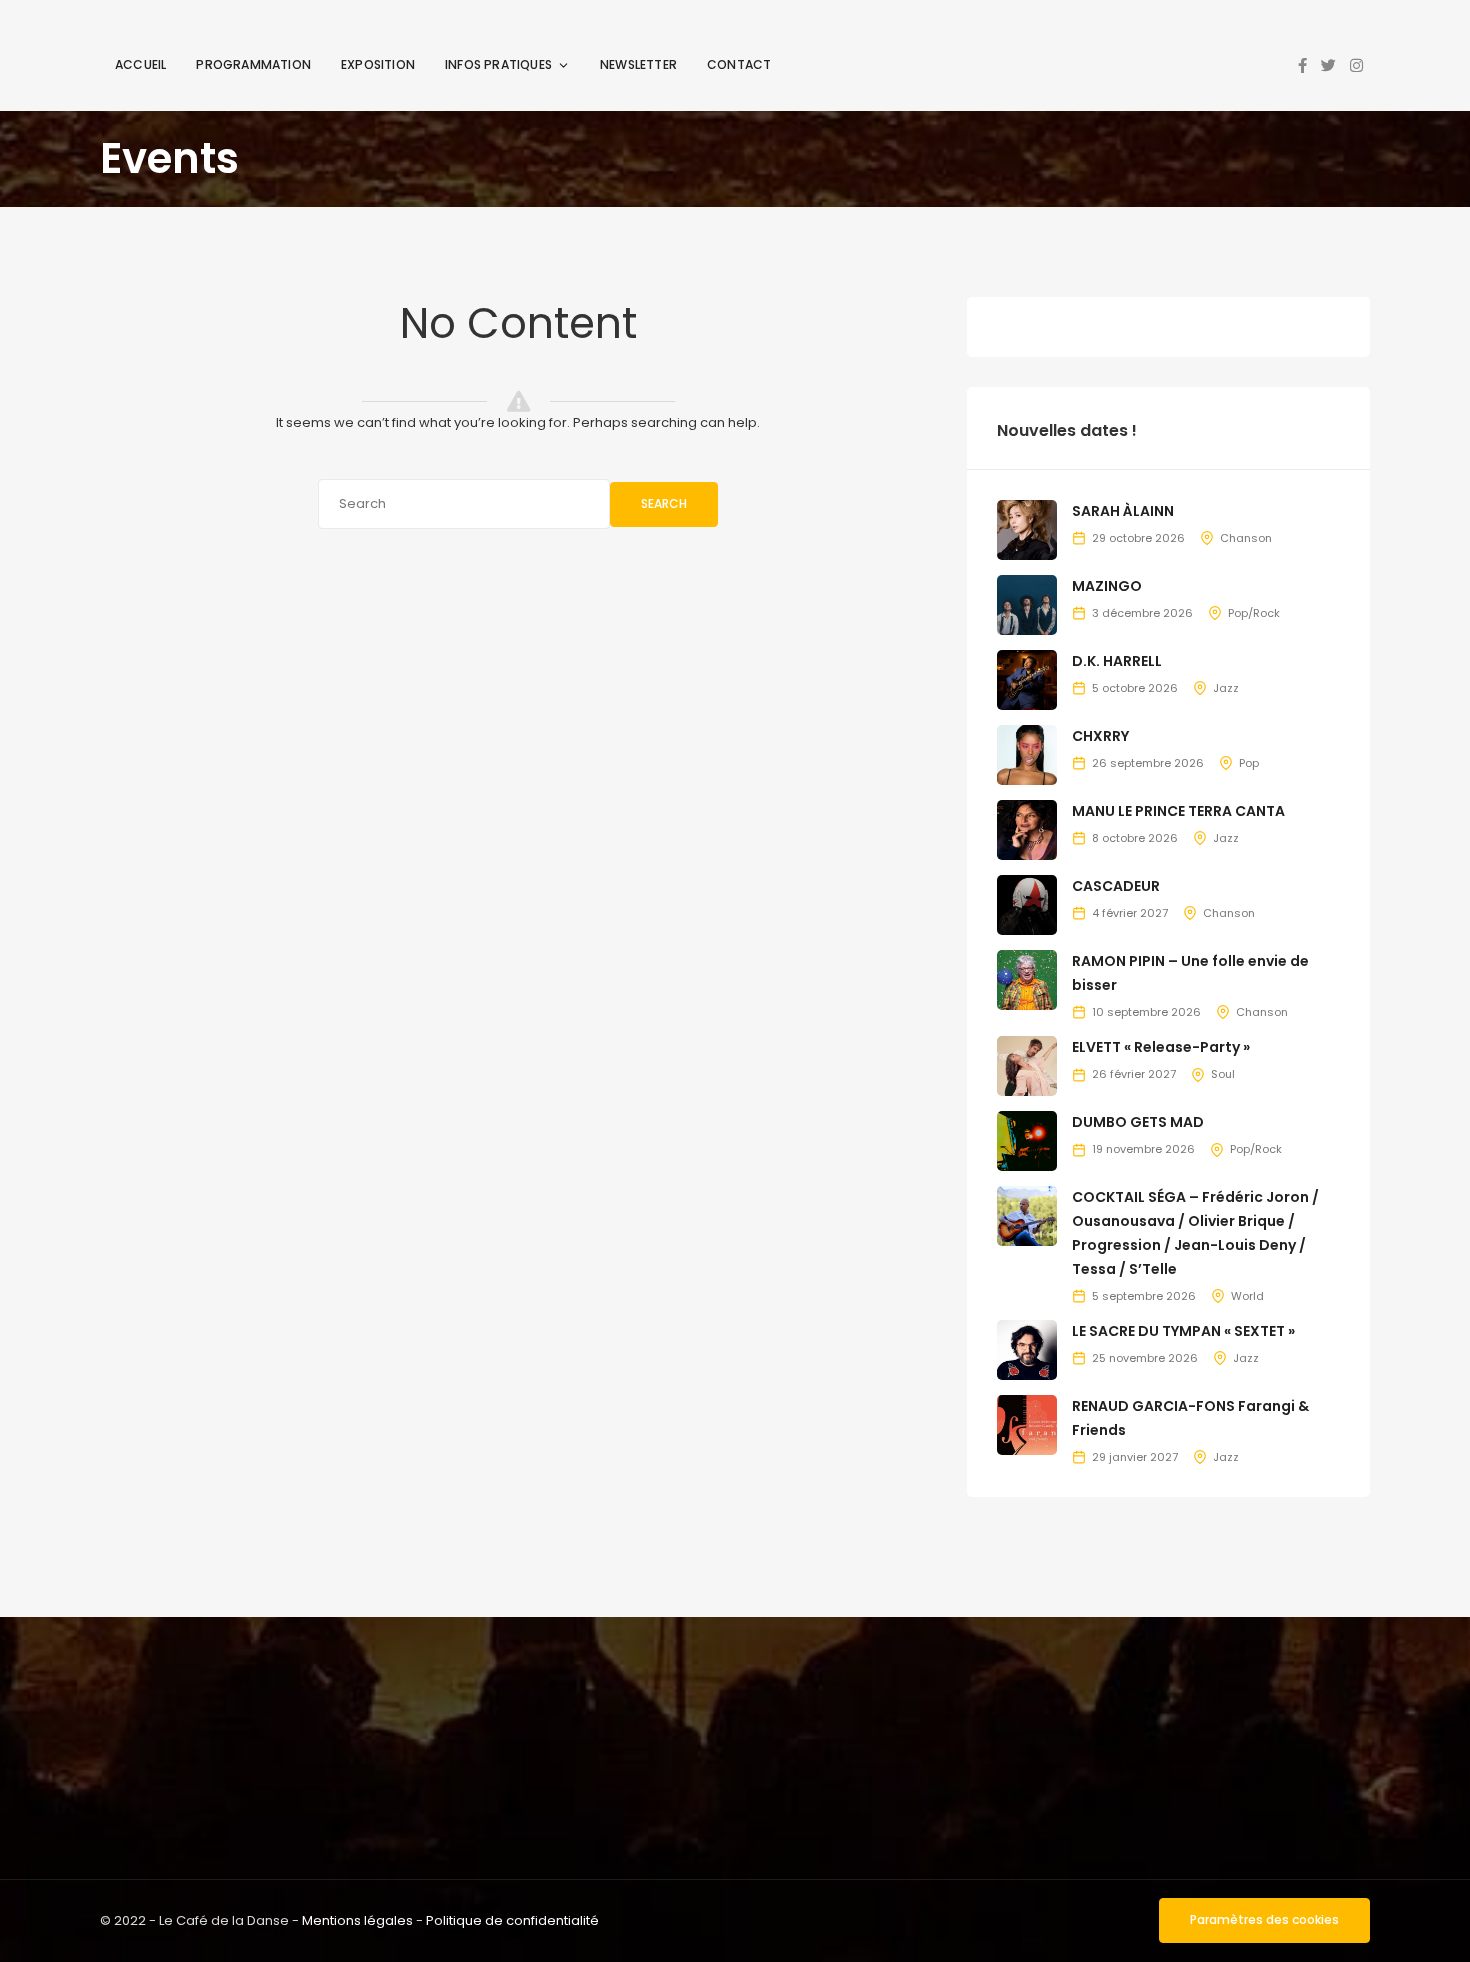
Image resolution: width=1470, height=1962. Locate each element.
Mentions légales (357, 1920)
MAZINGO (1107, 586)
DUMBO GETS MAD (1138, 1122)
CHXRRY (1100, 736)
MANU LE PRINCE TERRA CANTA (1178, 811)
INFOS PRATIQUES (498, 64)
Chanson (1246, 538)
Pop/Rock (1254, 613)
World (1247, 1296)
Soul (1223, 1074)
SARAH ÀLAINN (1123, 511)
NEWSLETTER (638, 64)
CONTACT (739, 64)
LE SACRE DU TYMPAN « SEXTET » (1183, 1331)
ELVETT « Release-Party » (1161, 1047)
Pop (1249, 763)
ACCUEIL (140, 64)
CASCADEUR (1116, 886)
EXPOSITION (378, 64)
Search (664, 503)
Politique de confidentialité (512, 1920)
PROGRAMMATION (253, 64)
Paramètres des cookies (1264, 1919)
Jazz (1226, 688)
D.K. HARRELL (1117, 661)
